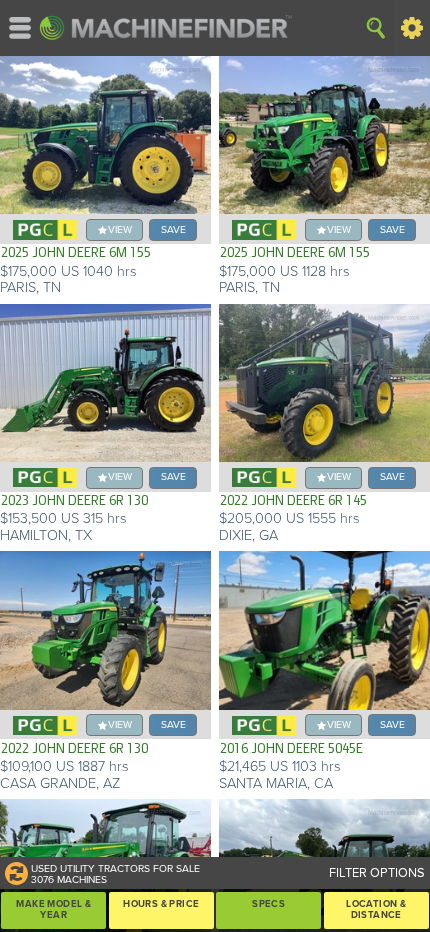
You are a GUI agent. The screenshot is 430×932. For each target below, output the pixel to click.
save (173, 229)
